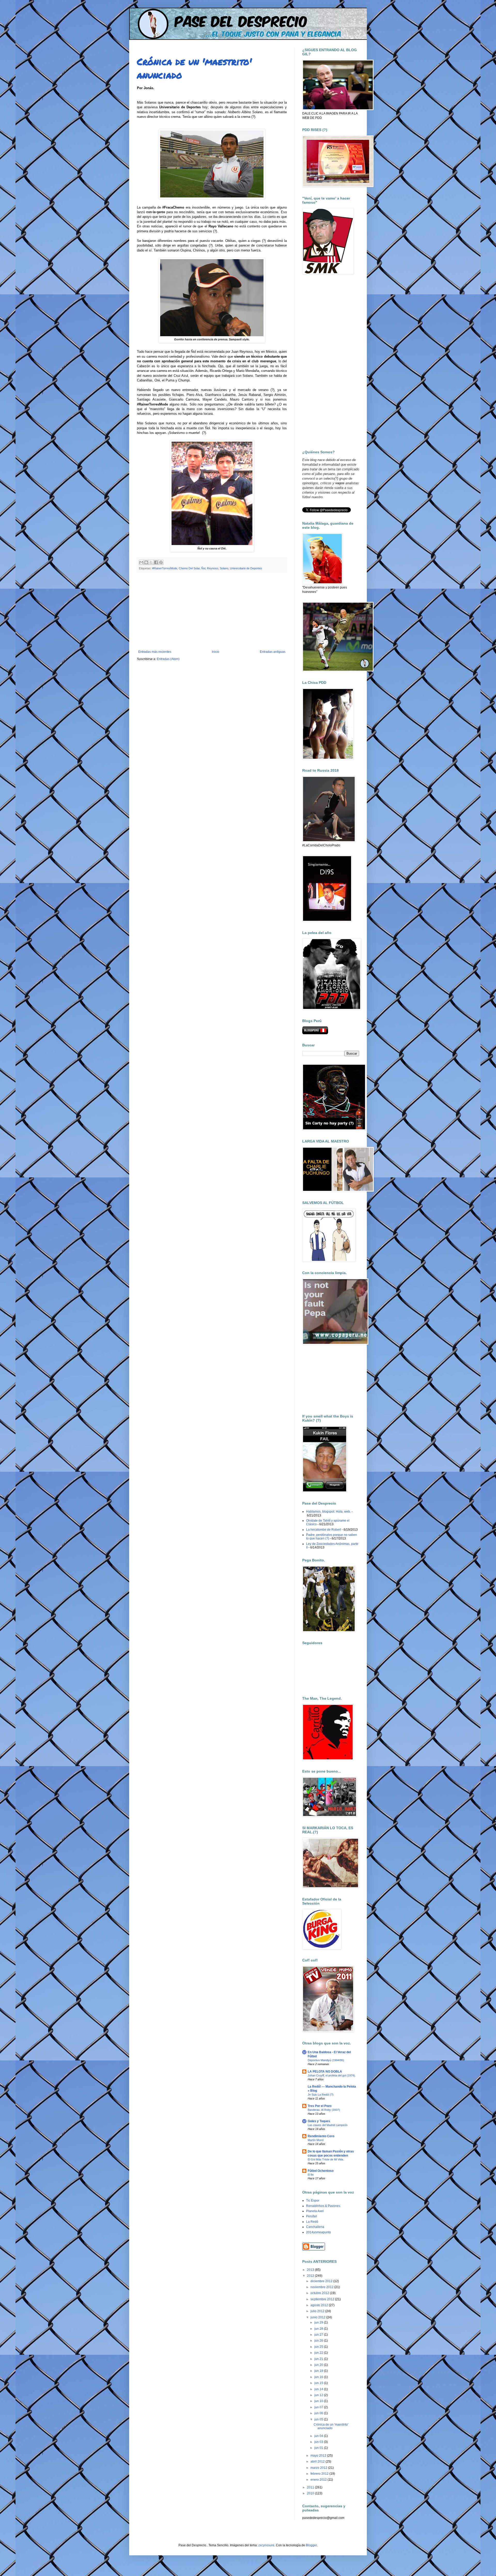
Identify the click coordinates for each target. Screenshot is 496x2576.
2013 (311, 2270)
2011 (311, 2487)
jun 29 (319, 2322)
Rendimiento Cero (321, 2136)
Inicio (216, 652)
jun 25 (319, 2347)
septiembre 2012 (323, 2299)
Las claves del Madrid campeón (328, 2125)
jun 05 (319, 2419)
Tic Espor (313, 2201)
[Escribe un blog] (146, 562)
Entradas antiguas (273, 652)
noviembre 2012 (322, 2287)
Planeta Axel (315, 2211)
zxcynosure (266, 2545)
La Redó (312, 2222)
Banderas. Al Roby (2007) (324, 2110)
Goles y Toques (319, 2121)
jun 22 (319, 2353)
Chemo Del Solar (189, 568)
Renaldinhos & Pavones (323, 2206)
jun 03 (319, 2442)
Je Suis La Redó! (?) (321, 2095)
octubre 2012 (320, 2293)
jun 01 (319, 2448)
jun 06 (319, 2413)
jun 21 (319, 2359)
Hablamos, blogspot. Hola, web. (328, 1512)
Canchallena (315, 2227)
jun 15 (319, 2383)
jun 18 (319, 2371)
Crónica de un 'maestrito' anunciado (331, 2426)
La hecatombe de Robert (324, 1530)
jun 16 (319, 2377)
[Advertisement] (212, 611)
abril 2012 (318, 2462)
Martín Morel (316, 2140)
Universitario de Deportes (246, 568)
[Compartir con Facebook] (156, 562)
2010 (311, 2493)
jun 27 (319, 2335)
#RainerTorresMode (165, 568)
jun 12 (319, 2395)
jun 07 (319, 2407)
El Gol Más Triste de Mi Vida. (326, 2159)
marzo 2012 (319, 2468)
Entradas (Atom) (168, 659)
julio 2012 (318, 2311)
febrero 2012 (320, 2474)
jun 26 (319, 2341)
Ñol (203, 568)
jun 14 (319, 2389)
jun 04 (319, 2436)
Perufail (312, 2216)
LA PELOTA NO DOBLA (325, 2072)
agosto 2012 (320, 2305)
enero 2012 (319, 2480)
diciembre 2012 (322, 2281)
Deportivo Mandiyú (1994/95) (326, 2060)
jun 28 (319, 2329)
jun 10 (319, 2401)
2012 (311, 2276)
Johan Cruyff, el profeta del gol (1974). (332, 2075)
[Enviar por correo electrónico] (141, 562)
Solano (224, 568)
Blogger (311, 2545)
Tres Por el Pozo (320, 2106)
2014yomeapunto (319, 2232)
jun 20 (319, 2365)
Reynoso (213, 568)
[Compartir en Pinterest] (161, 562)
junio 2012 (318, 2317)
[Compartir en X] (151, 562)
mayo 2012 (319, 2456)
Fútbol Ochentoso (321, 2171)
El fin (311, 2175)
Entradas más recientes (155, 652)
